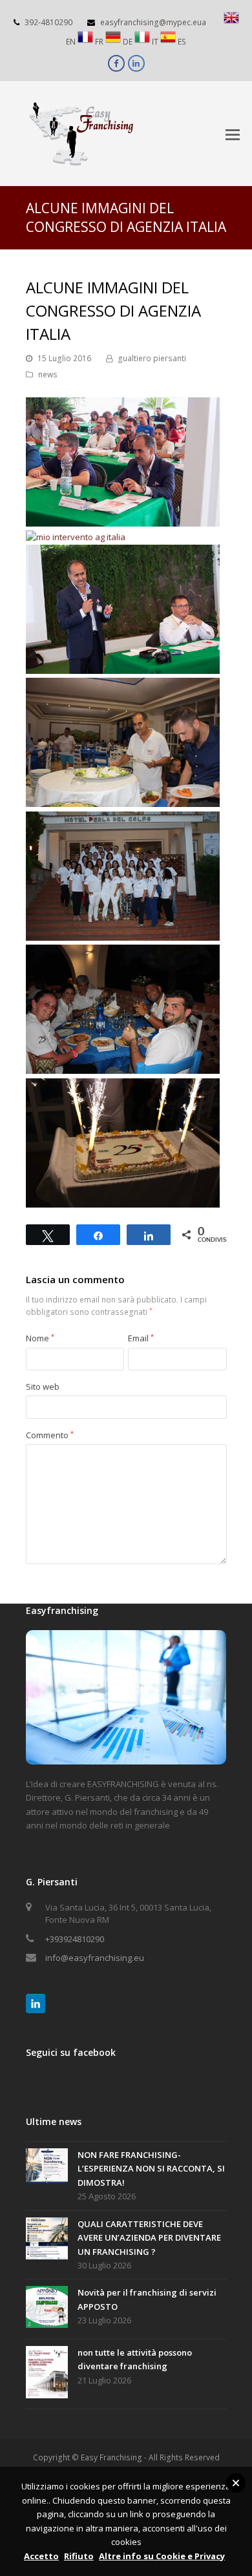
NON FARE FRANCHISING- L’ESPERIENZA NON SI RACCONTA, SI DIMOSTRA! (151, 2169)
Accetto (41, 2556)
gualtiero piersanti (152, 358)
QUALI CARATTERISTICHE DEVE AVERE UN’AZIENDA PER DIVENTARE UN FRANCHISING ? (149, 2238)
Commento (50, 1435)
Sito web (43, 1387)
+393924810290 (75, 1939)
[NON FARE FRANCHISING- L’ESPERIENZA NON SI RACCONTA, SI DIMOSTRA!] (47, 2168)
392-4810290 (48, 22)
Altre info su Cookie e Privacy (162, 2556)
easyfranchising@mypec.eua (153, 22)
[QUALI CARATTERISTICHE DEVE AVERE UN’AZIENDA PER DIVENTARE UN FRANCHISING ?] (47, 2240)
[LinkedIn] (36, 2004)
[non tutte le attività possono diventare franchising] (47, 2374)
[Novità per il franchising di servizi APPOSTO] (47, 2309)
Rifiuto (79, 2556)
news (48, 374)
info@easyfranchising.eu (95, 1958)
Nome (40, 1338)
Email (141, 1338)
